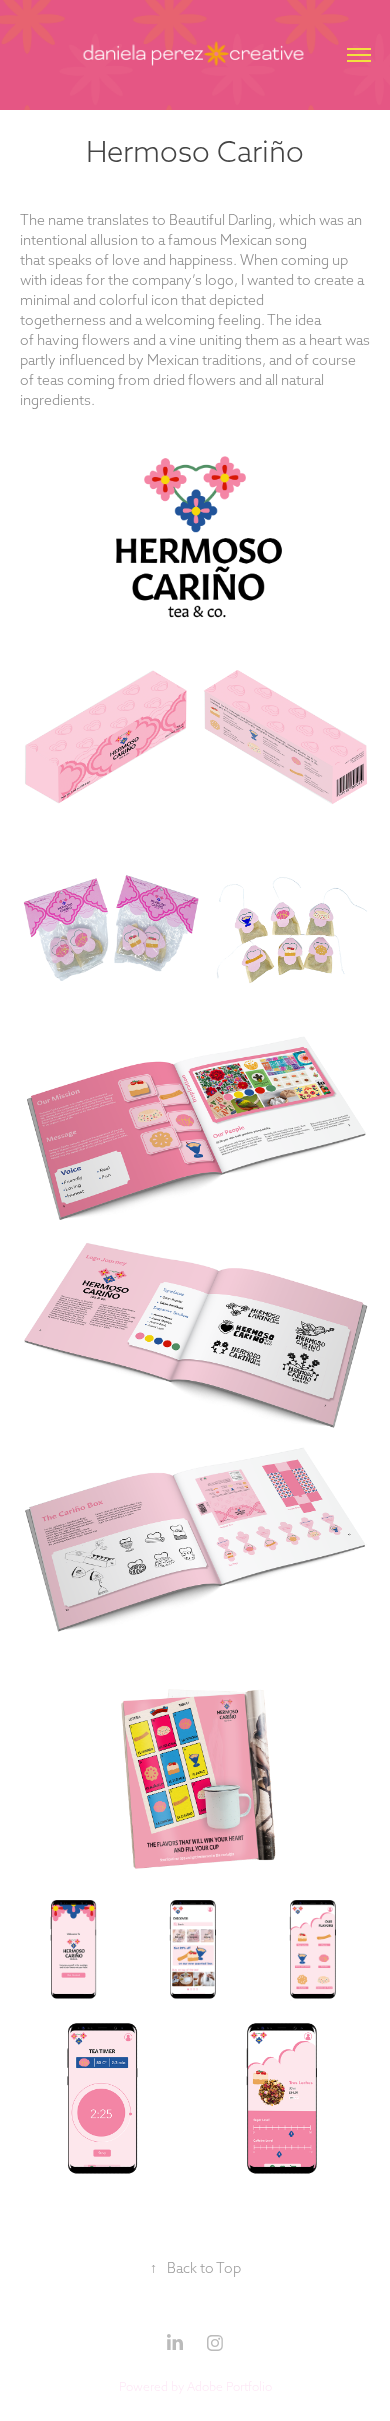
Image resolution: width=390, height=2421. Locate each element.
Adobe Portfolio (229, 2386)
